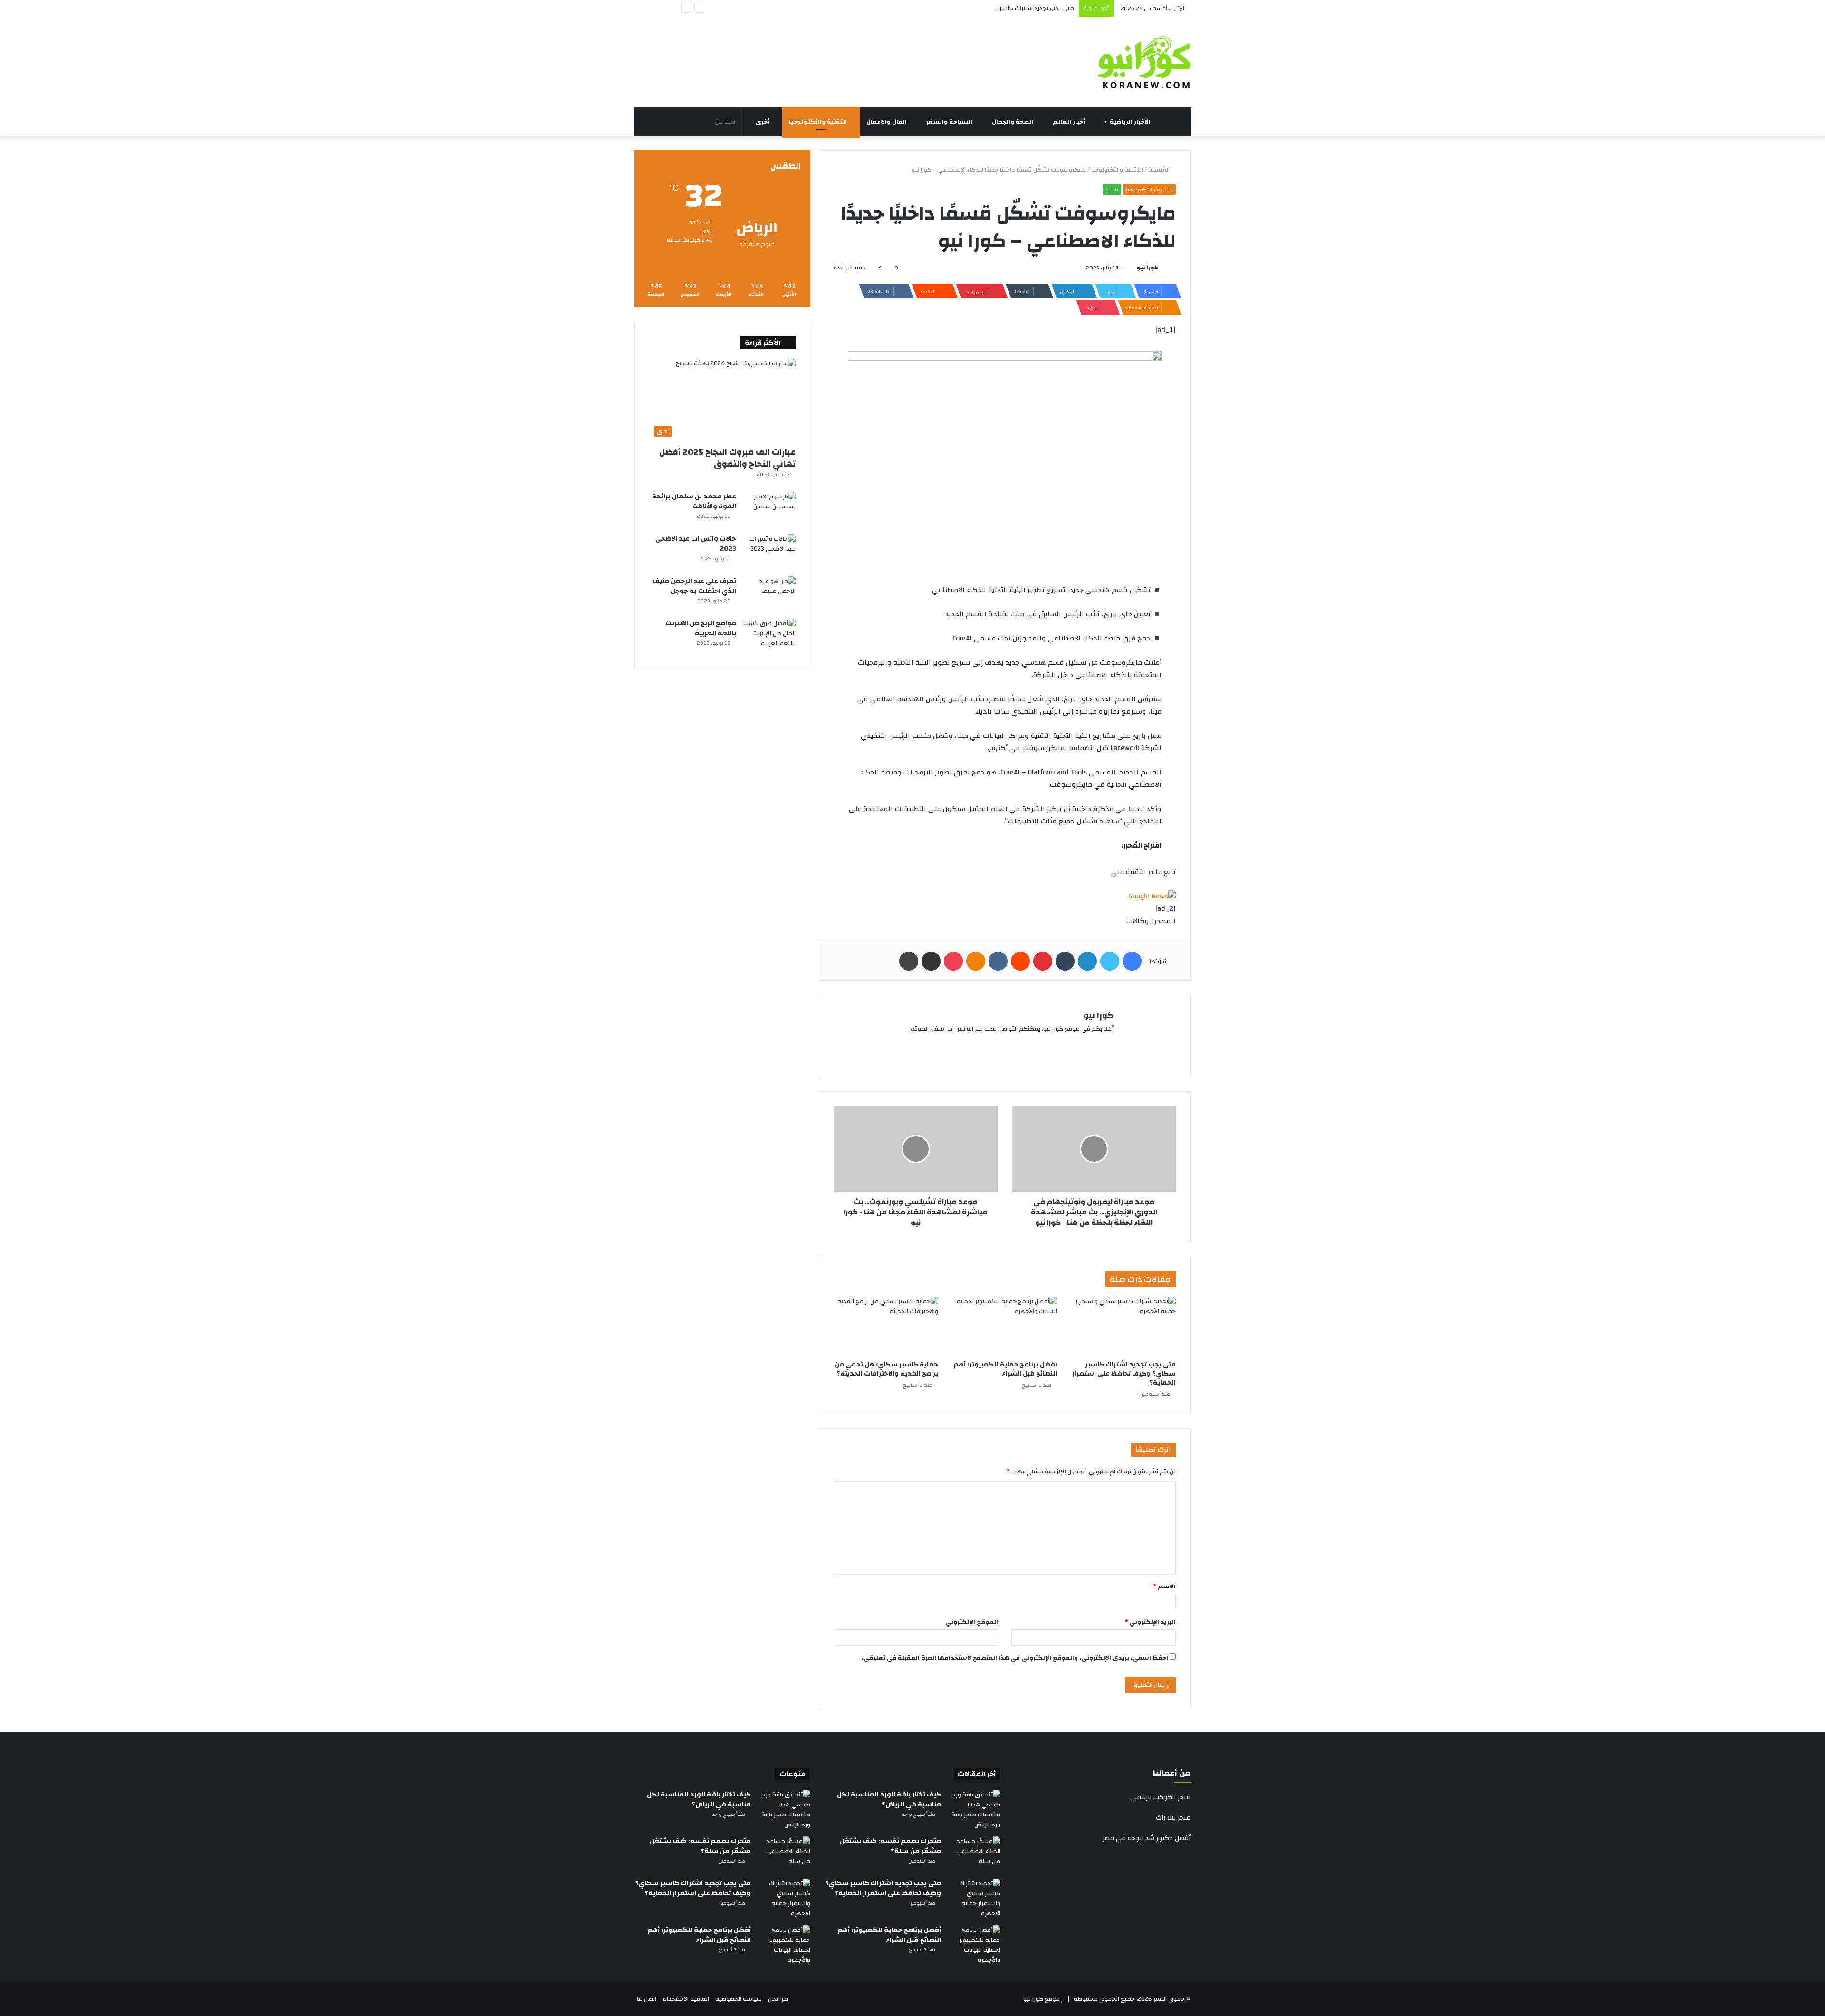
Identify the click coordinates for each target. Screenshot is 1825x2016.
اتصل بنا (647, 1999)
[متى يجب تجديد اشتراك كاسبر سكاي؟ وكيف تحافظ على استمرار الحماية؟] (1124, 1326)
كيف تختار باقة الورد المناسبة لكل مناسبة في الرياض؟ (889, 1800)
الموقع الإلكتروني (972, 1622)
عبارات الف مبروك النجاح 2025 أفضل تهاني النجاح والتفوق (727, 458)
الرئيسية (1160, 170)
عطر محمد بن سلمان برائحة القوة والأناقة (694, 502)
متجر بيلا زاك (1173, 1818)
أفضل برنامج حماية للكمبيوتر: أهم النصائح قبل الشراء (1005, 1369)
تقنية (1112, 190)
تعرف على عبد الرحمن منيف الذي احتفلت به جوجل (694, 586)
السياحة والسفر (950, 122)
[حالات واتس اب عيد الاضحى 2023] (769, 552)
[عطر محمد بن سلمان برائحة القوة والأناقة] (769, 510)
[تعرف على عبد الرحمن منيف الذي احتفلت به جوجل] (769, 594)
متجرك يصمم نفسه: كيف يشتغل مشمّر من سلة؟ (890, 1846)
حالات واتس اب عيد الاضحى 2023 (696, 544)
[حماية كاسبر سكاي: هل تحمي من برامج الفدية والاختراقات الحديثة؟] (886, 1326)
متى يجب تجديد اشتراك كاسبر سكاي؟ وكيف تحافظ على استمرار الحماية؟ (980, 8)
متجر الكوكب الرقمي (1161, 1797)
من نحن (778, 1999)
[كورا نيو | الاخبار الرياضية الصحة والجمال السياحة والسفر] (1144, 62)
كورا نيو (1148, 268)
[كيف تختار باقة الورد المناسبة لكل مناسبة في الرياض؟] (974, 1810)
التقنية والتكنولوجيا (819, 122)
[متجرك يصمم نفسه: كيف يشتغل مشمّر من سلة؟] (974, 1854)
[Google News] (1152, 896)
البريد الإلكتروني (1150, 1622)
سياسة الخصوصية (739, 1999)
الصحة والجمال (1013, 122)
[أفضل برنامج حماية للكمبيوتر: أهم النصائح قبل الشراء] (1005, 1326)
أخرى (763, 122)
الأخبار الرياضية (1131, 122)
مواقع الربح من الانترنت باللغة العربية (701, 628)
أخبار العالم (1070, 122)
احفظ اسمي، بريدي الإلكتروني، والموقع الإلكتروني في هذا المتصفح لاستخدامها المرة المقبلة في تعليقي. (1015, 1658)
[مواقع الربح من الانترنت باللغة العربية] (769, 636)
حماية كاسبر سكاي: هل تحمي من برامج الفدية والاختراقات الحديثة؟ (886, 1369)
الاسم (1164, 1586)
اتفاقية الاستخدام (686, 1999)
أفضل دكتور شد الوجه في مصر (1147, 1838)
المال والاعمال (887, 122)
